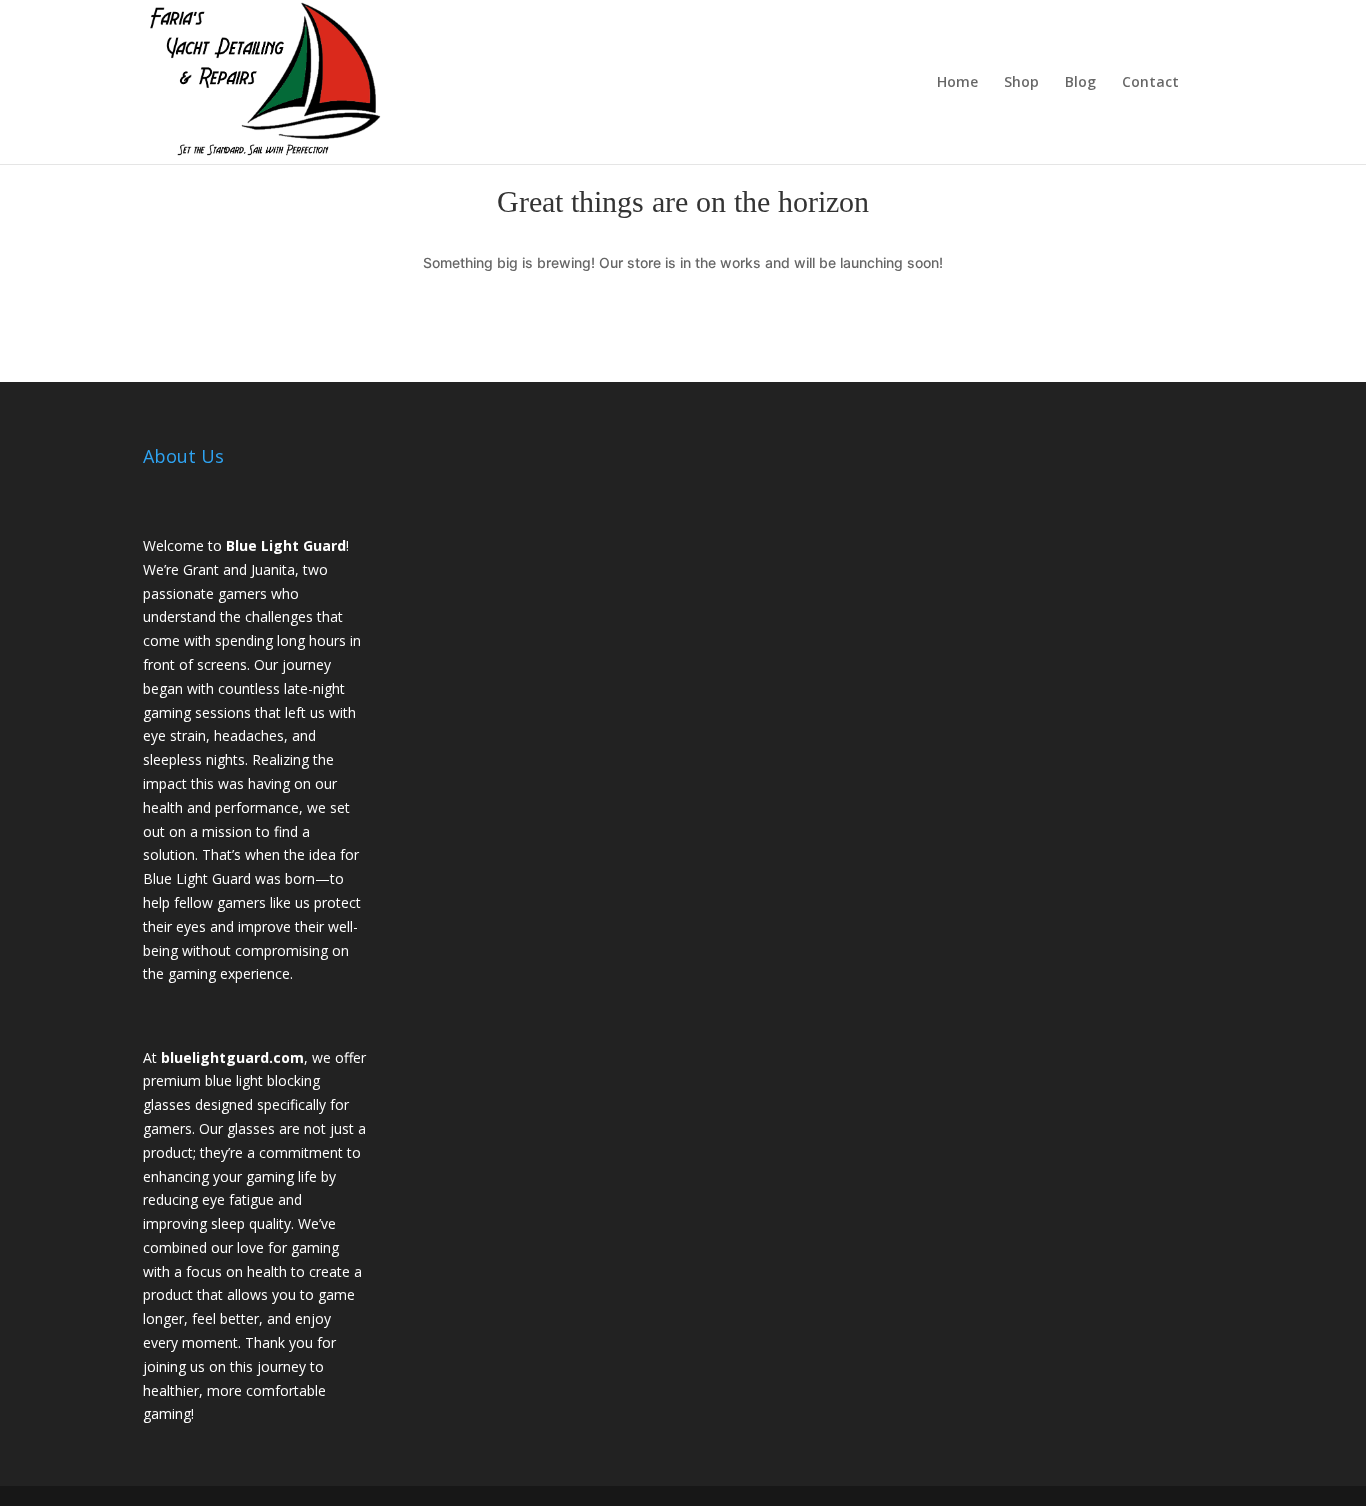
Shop (1021, 83)
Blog (1080, 83)
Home (957, 83)
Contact (1150, 83)
